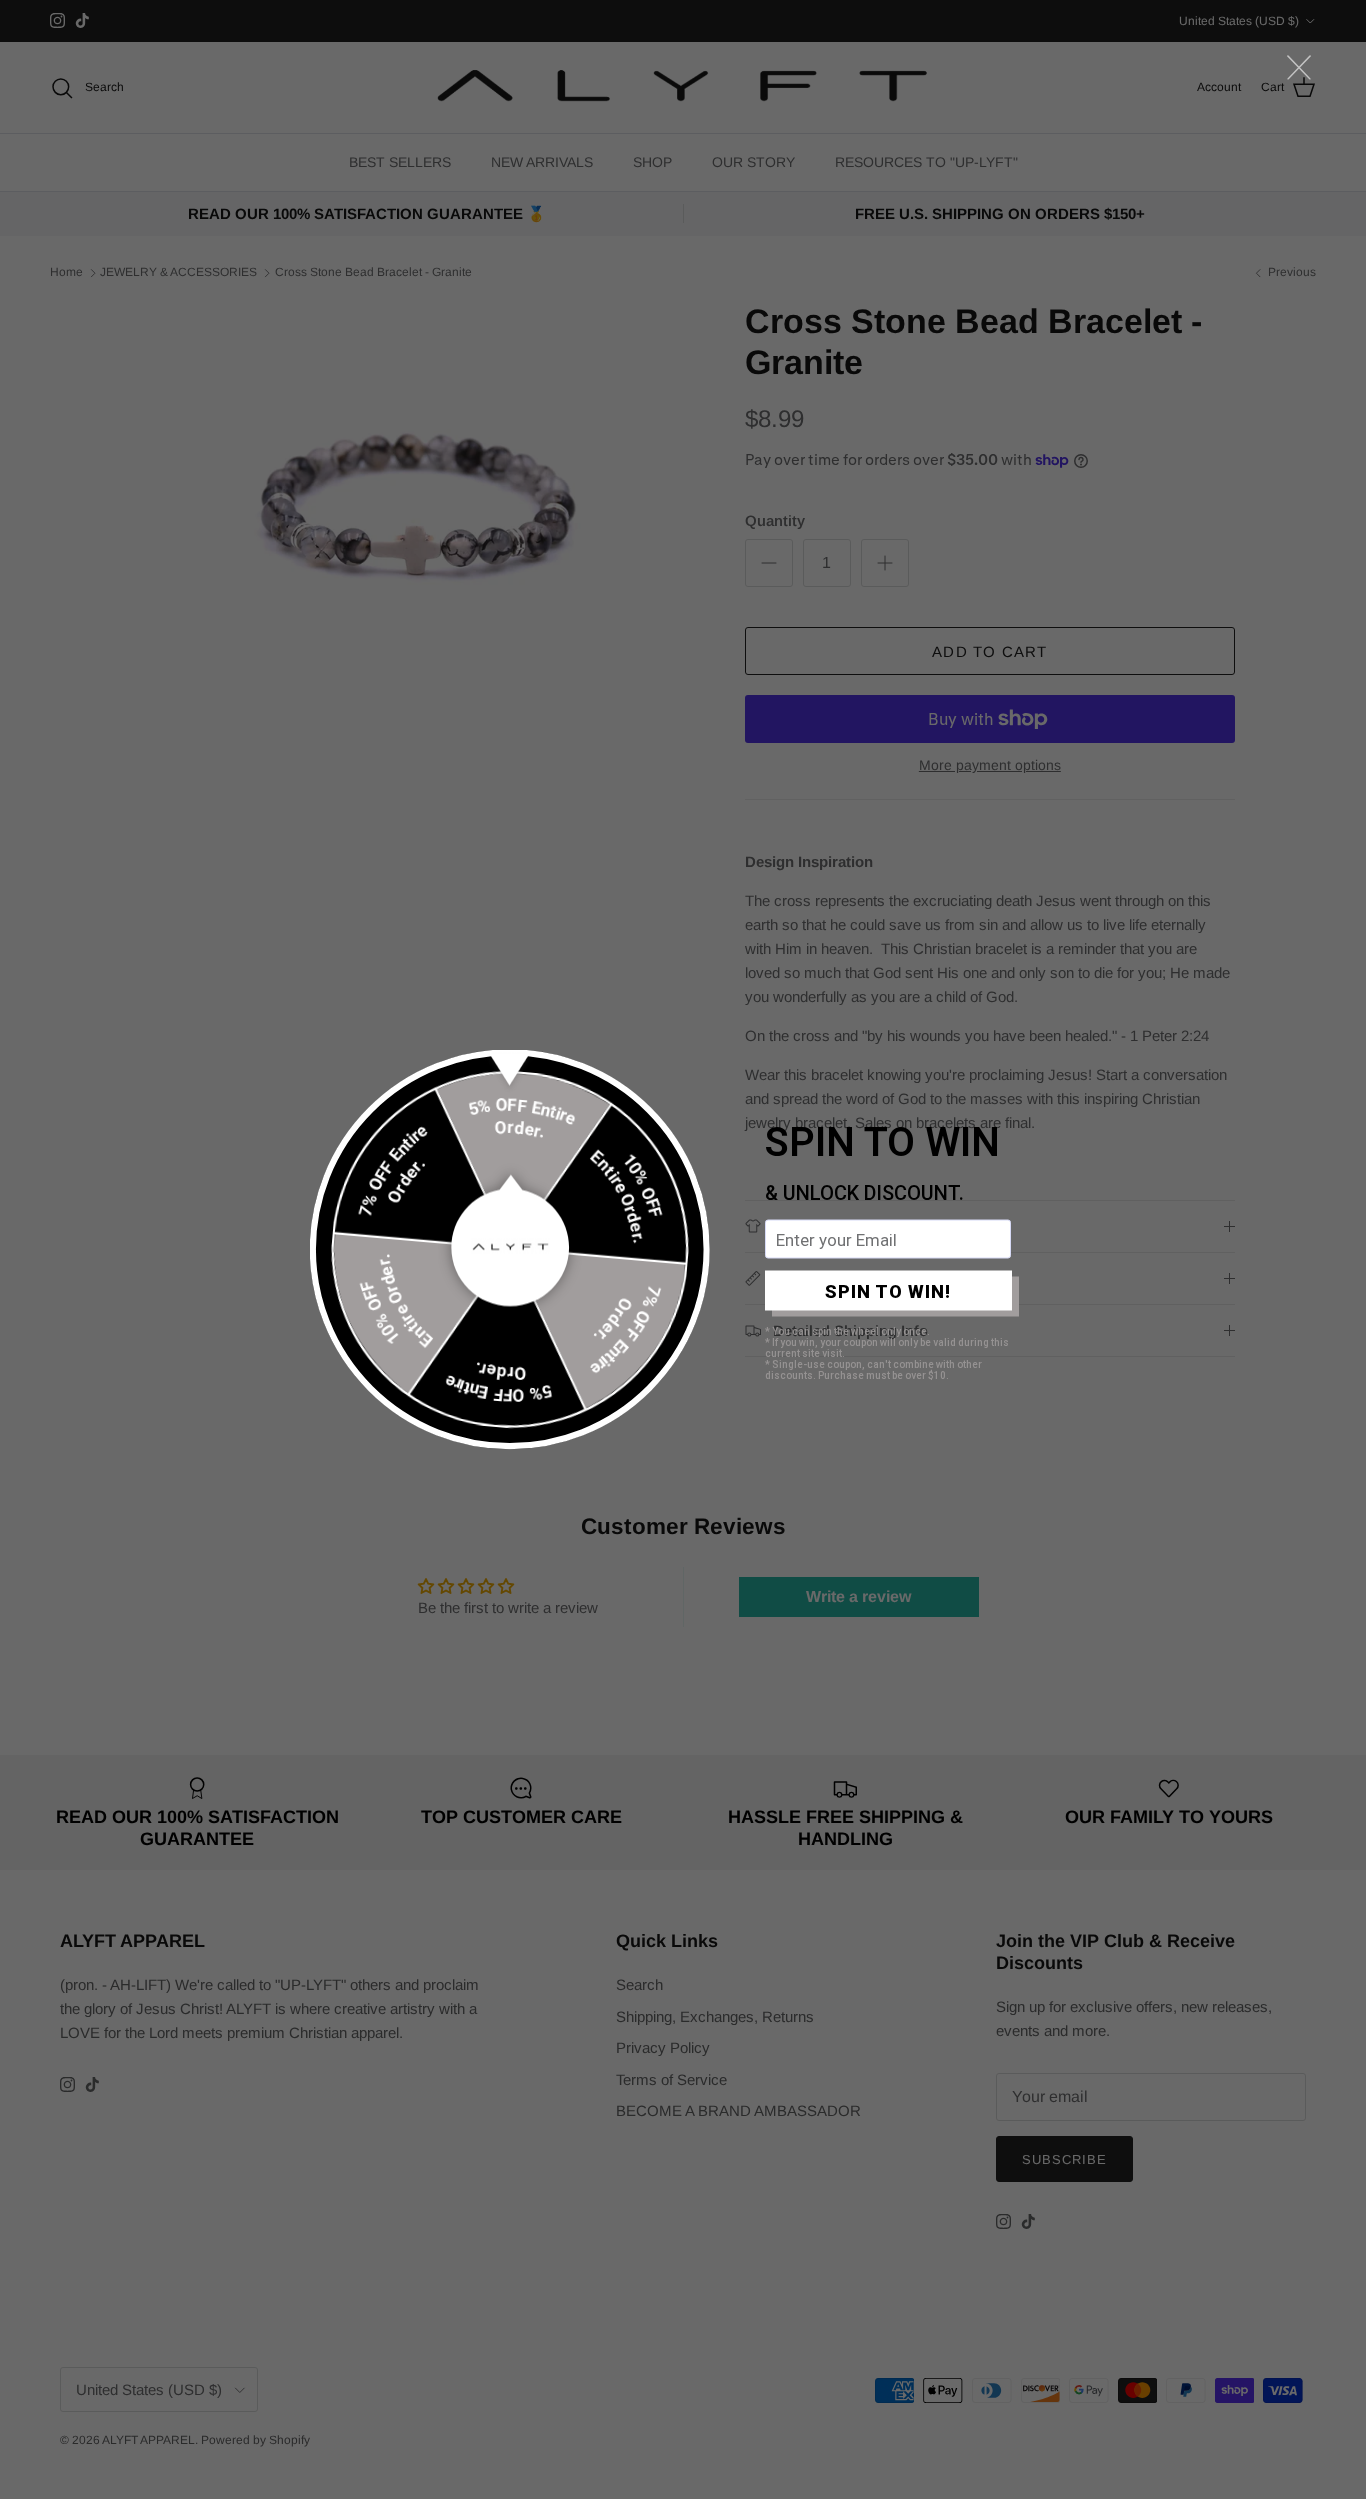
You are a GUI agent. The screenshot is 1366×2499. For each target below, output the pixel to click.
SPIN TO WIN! (888, 1290)
